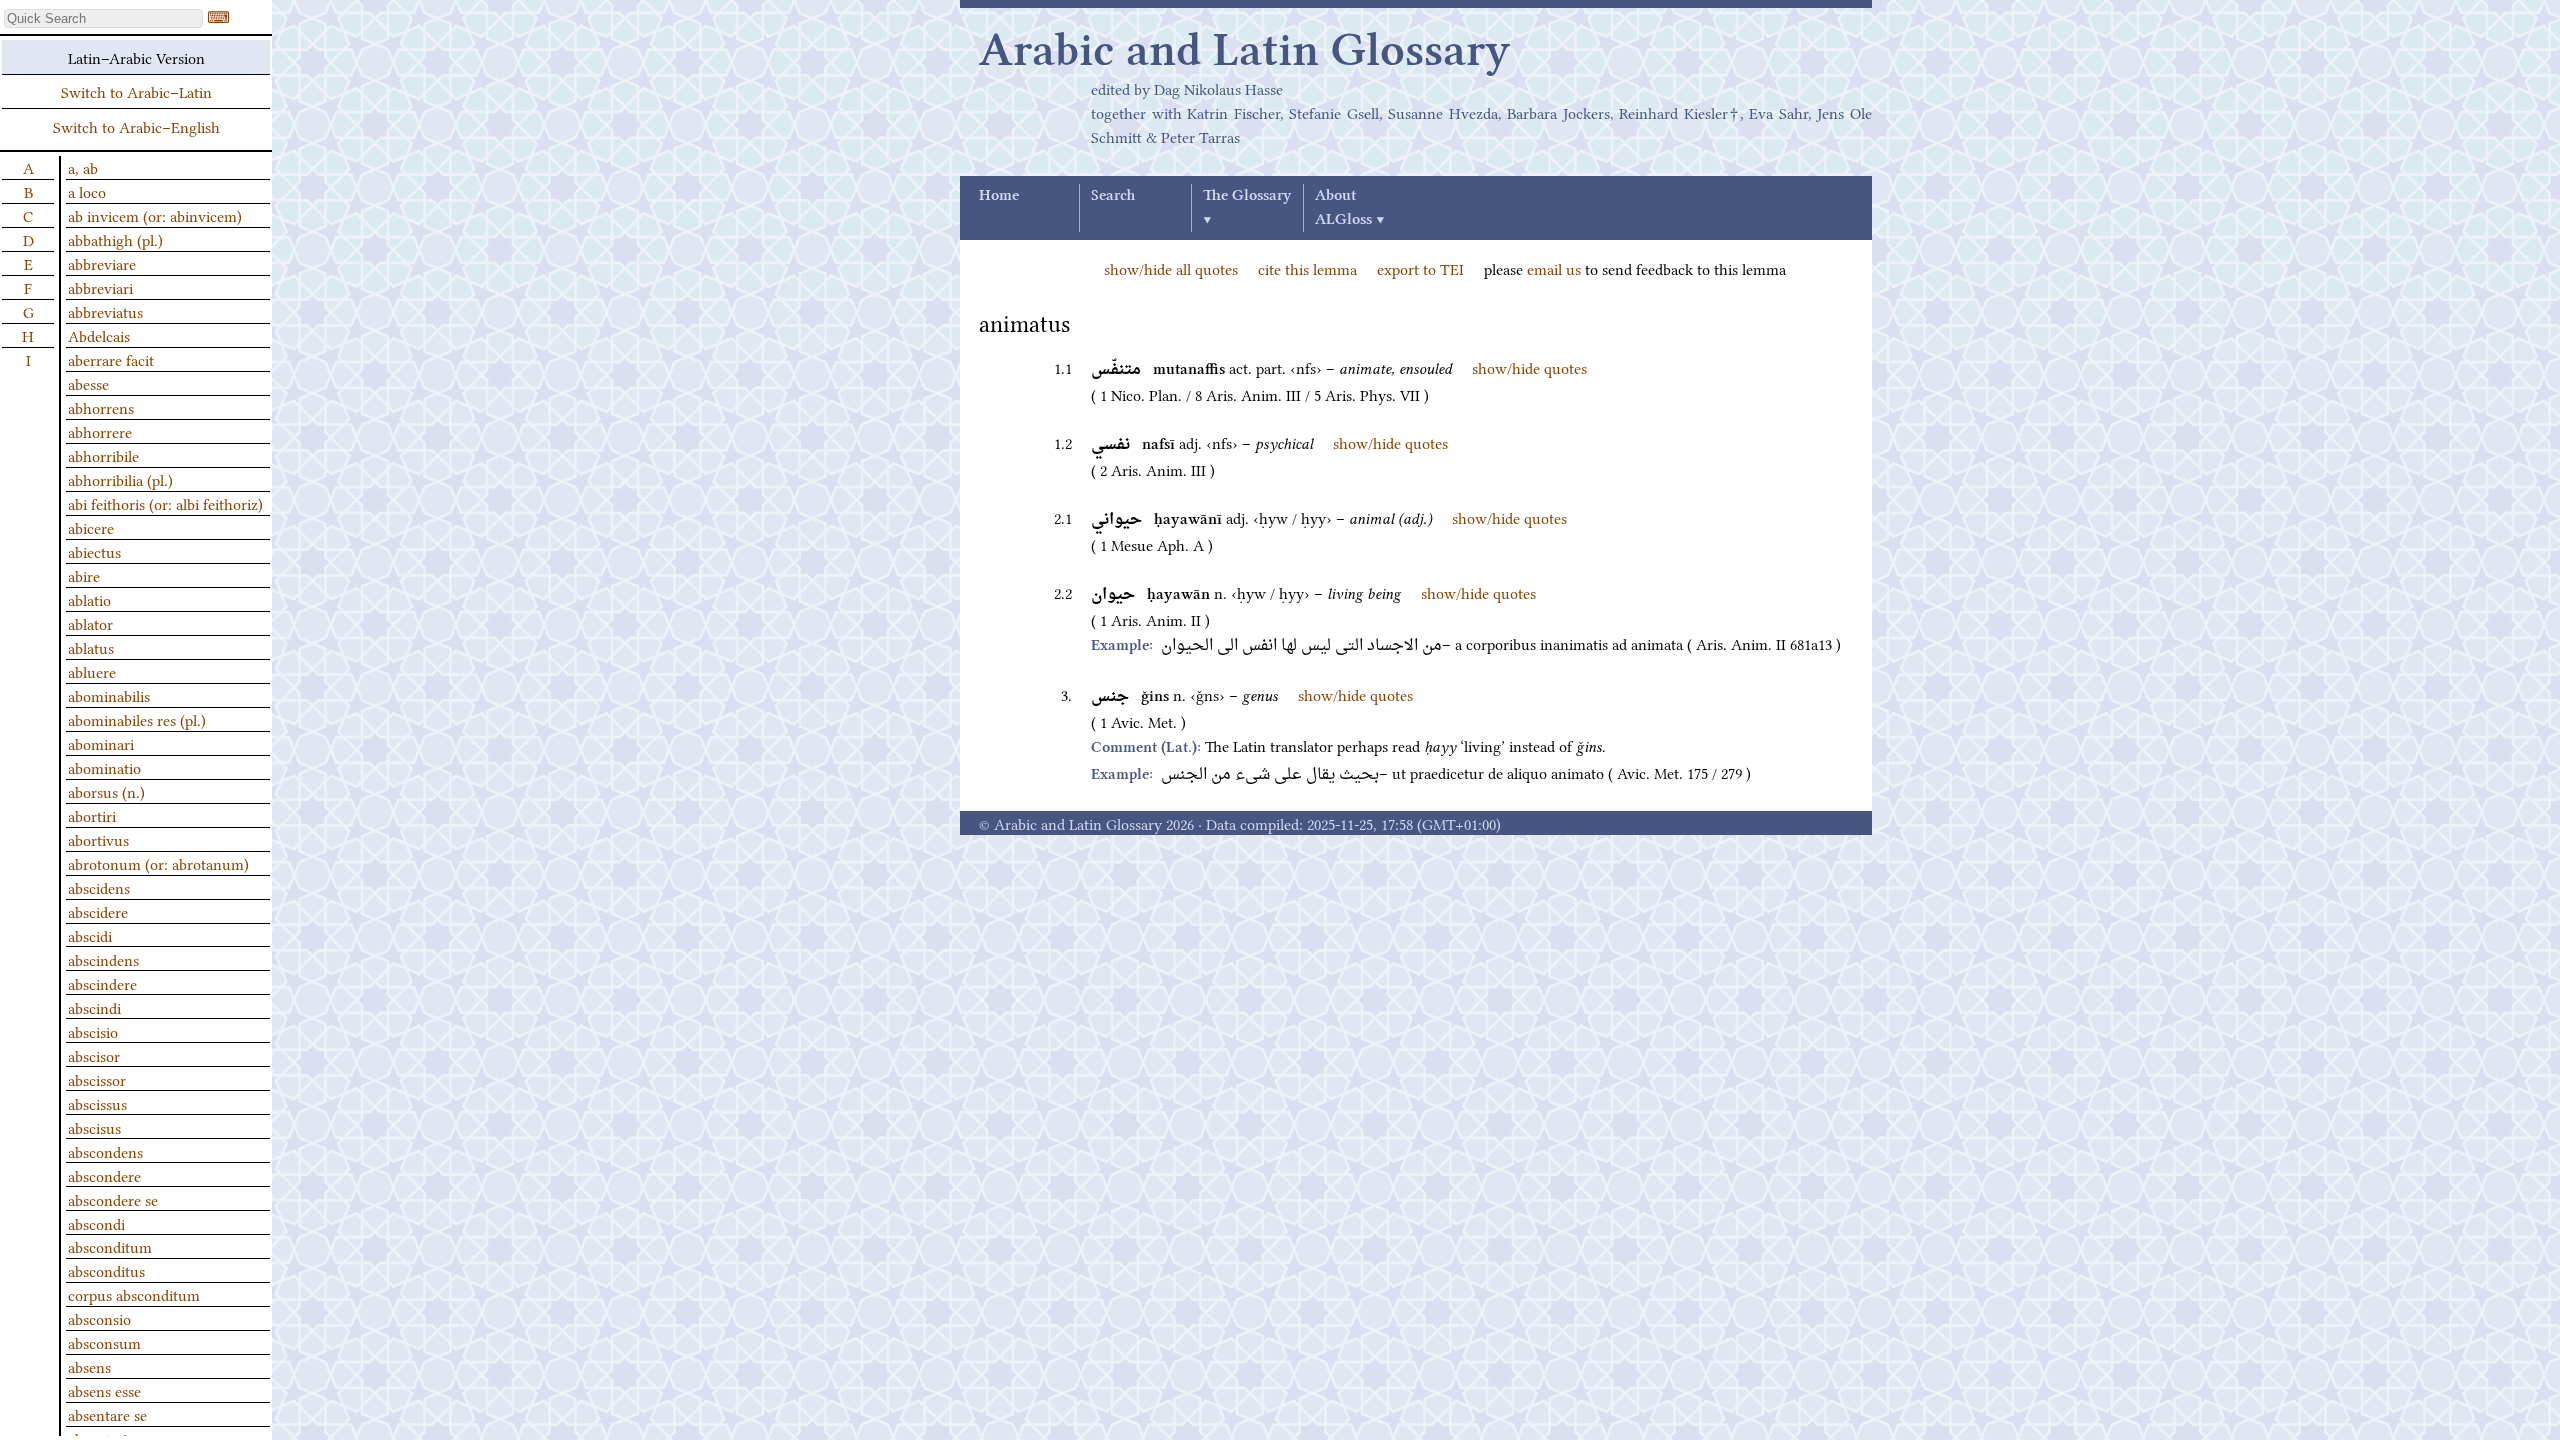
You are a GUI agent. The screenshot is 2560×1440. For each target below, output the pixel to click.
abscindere (102, 983)
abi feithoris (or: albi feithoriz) (165, 503)
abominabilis (109, 695)
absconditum (110, 1246)
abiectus (94, 551)
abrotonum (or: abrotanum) (158, 863)
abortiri (92, 815)
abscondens (105, 1151)
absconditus (106, 1270)
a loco (87, 191)
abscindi (94, 1007)
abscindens (103, 959)
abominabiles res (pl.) (137, 719)
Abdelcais (99, 335)
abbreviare (102, 263)
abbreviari (100, 287)
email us (1554, 268)
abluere (92, 671)
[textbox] (103, 18)
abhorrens (101, 407)
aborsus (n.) (106, 791)
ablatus (91, 647)
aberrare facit (111, 359)
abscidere (98, 911)
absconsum (104, 1342)
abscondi (96, 1223)
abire (84, 575)
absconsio (99, 1318)
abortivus (98, 839)
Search (1113, 196)
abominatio (104, 767)
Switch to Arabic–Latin (136, 91)
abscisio (93, 1031)
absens (89, 1366)
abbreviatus (105, 311)
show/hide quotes (1529, 367)
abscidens (99, 887)
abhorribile (103, 455)
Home (999, 196)
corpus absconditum (134, 1294)
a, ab (83, 167)
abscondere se (113, 1199)
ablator (90, 623)
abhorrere (100, 431)
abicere (91, 527)
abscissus (97, 1103)
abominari (101, 743)
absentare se (107, 1414)
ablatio (89, 599)
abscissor (97, 1079)
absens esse (104, 1390)
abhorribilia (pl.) (120, 479)
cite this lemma (1307, 268)
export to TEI (1420, 268)
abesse (88, 383)
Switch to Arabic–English (136, 126)
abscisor (94, 1055)
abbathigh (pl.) (115, 239)
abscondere (104, 1175)
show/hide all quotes (1171, 268)
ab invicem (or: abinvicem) (155, 215)
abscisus (94, 1127)
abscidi (90, 935)
